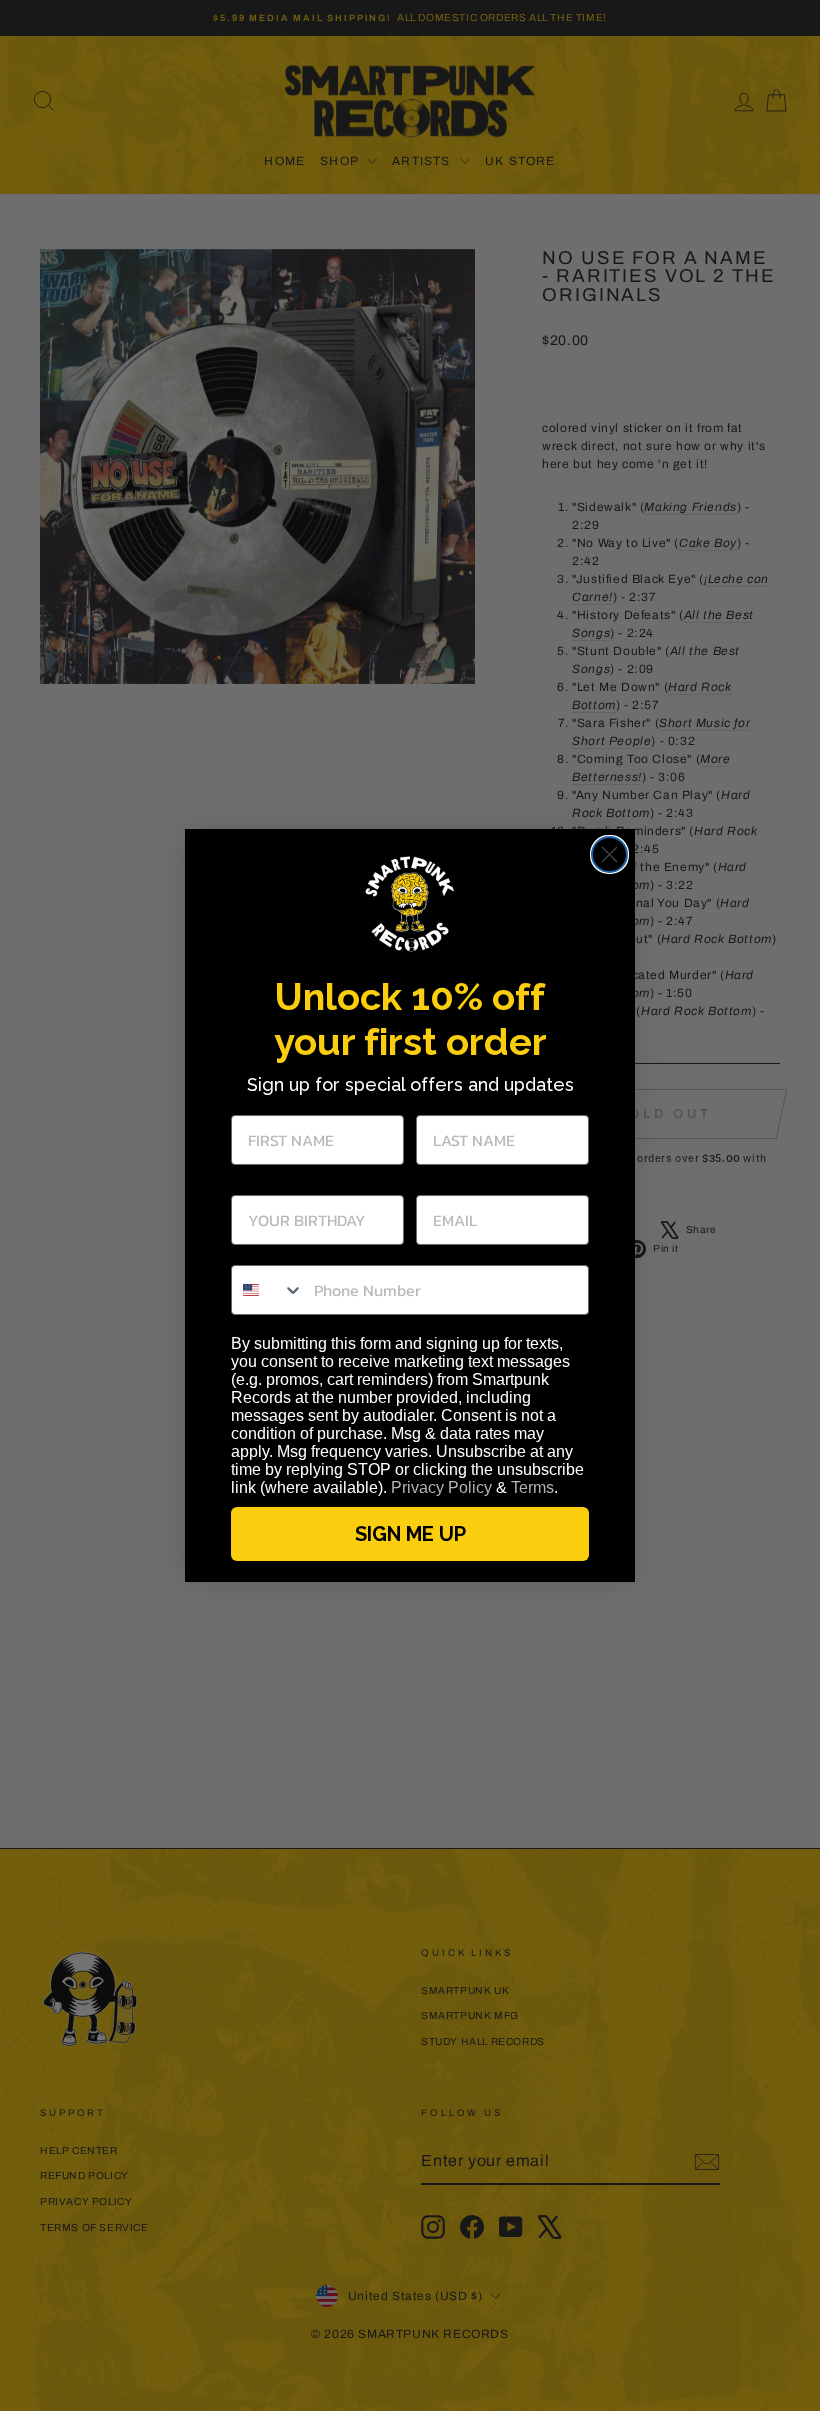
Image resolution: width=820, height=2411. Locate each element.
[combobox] (268, 1290)
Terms (532, 1487)
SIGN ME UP (410, 1534)
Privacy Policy (441, 1487)
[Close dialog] (609, 854)
